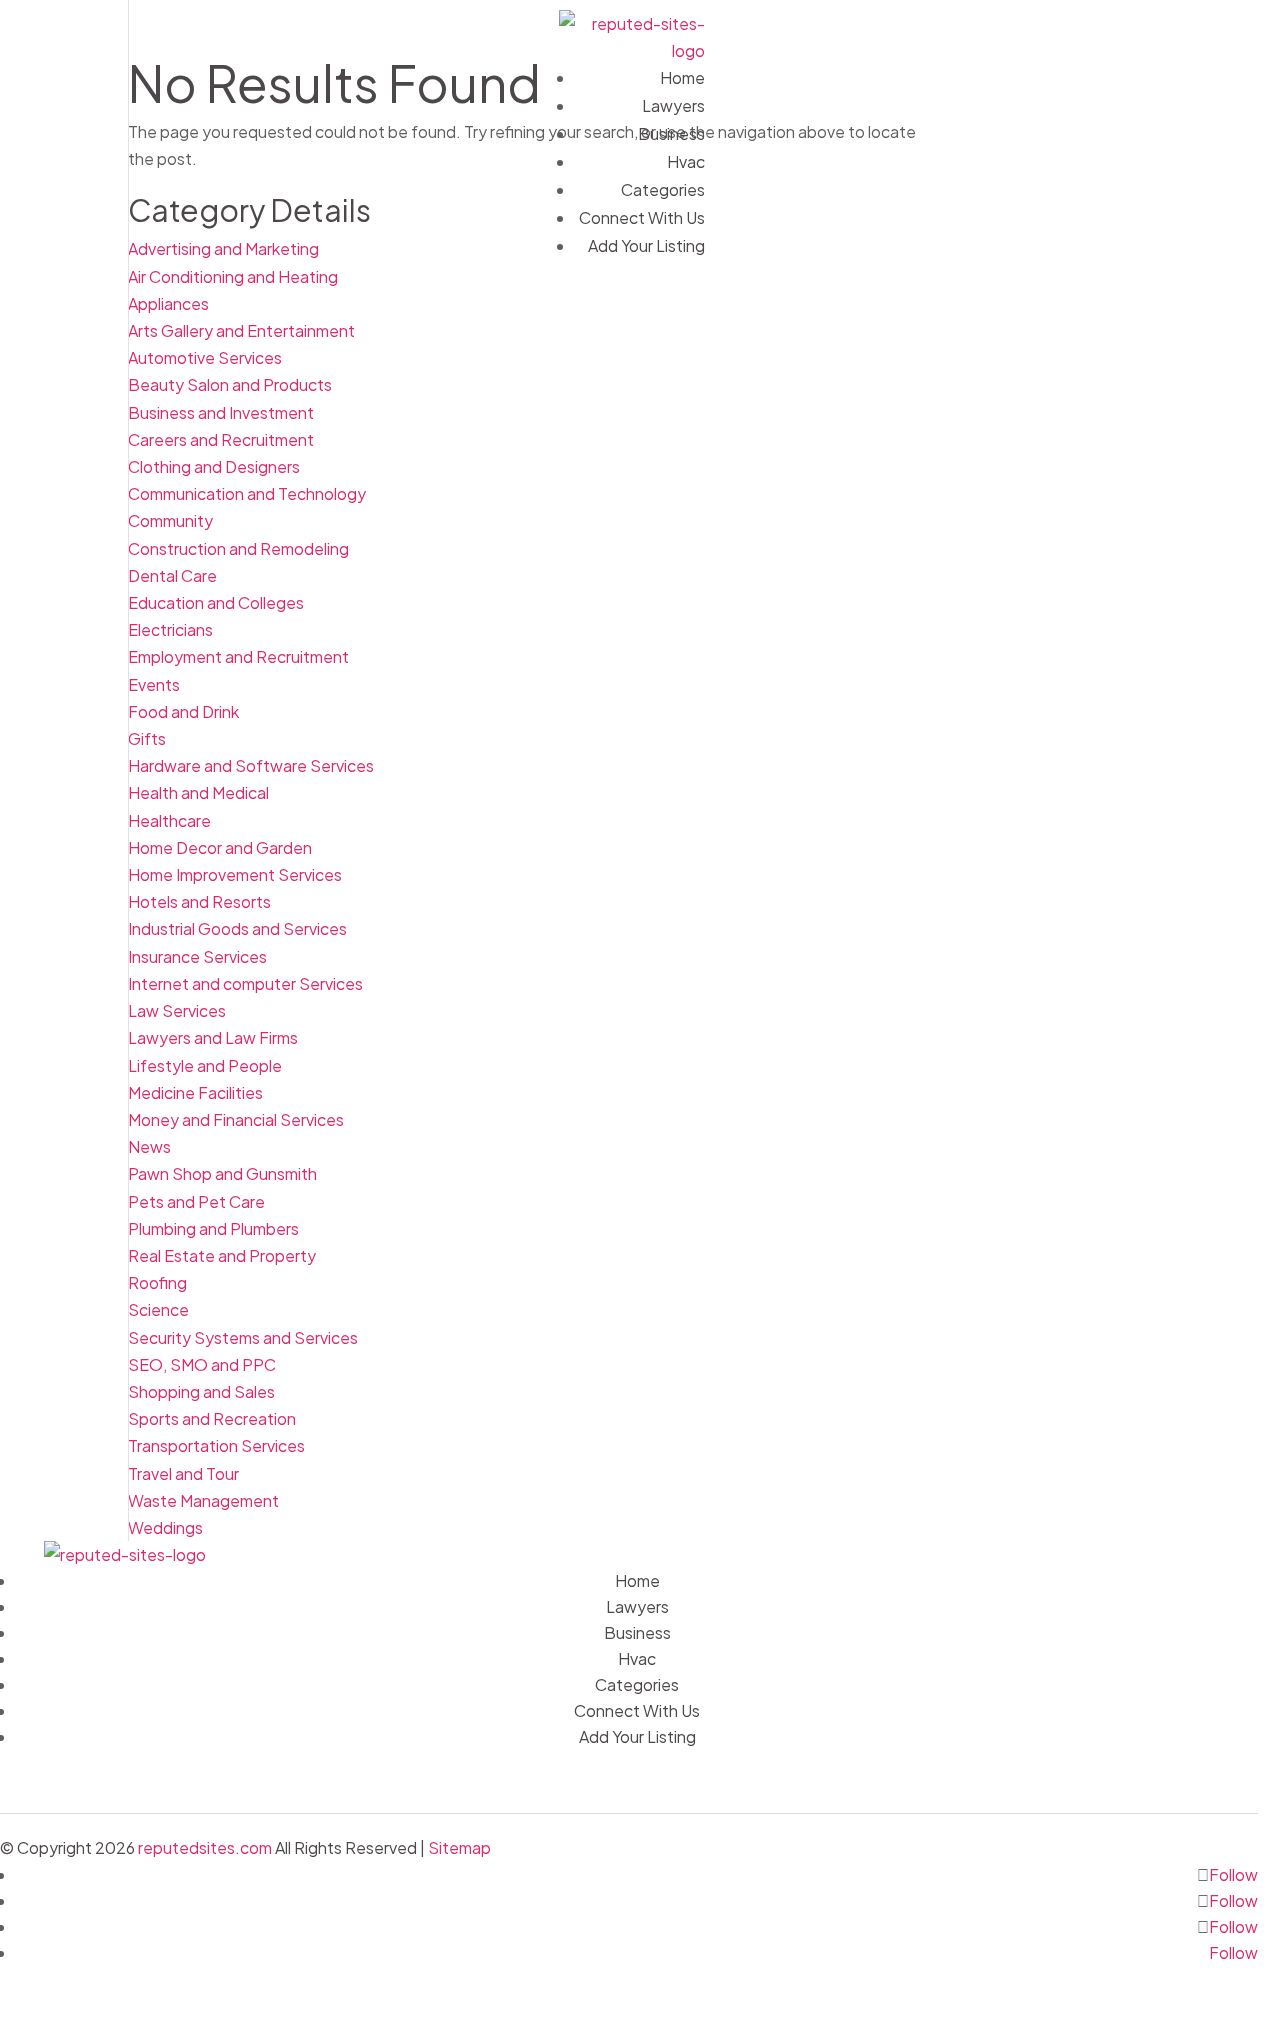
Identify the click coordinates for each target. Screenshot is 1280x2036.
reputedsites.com (205, 1847)
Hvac (686, 161)
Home (682, 77)
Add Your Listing (646, 245)
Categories (663, 189)
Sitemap (459, 1847)
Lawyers (673, 105)
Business (671, 133)
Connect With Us (642, 217)
